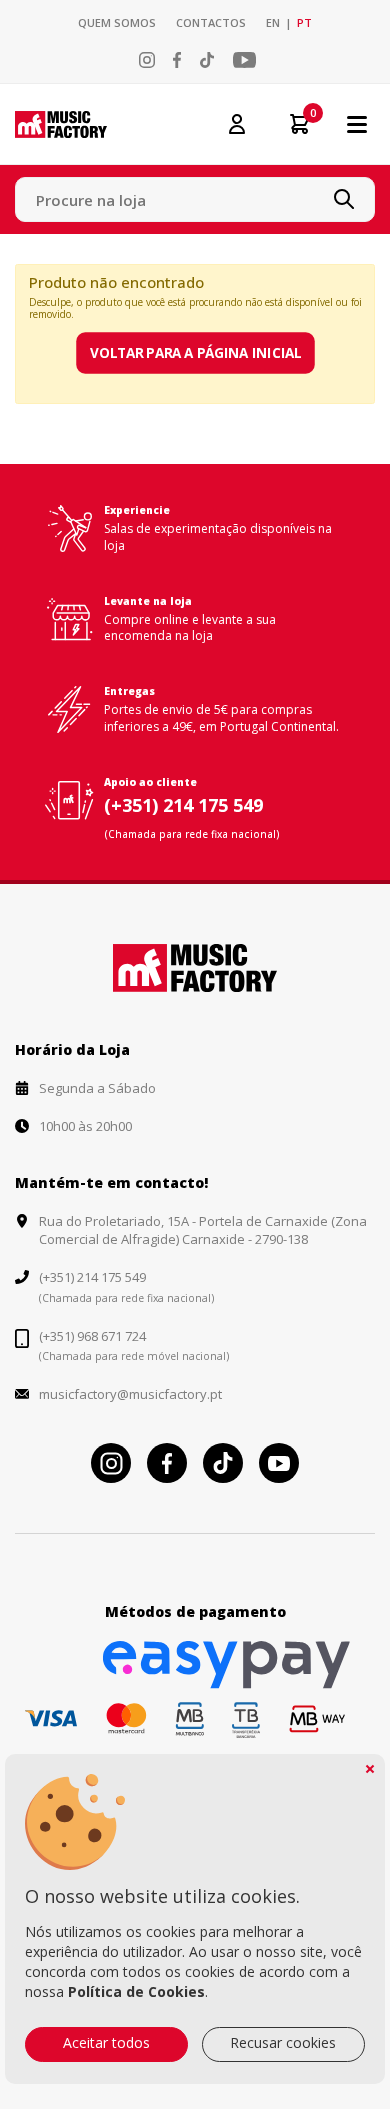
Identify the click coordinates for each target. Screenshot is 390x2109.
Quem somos (117, 22)
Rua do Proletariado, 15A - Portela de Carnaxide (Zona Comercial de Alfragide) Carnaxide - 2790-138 (203, 1230)
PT (304, 22)
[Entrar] (237, 123)
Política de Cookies (136, 1991)
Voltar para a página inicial (195, 353)
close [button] (370, 1769)
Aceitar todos (106, 2042)
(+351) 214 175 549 (183, 805)
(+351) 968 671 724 (92, 1336)
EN (273, 22)
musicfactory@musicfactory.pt (130, 1394)
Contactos (211, 22)
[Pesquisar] (344, 199)
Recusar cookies (283, 2042)
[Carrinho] (292, 124)
